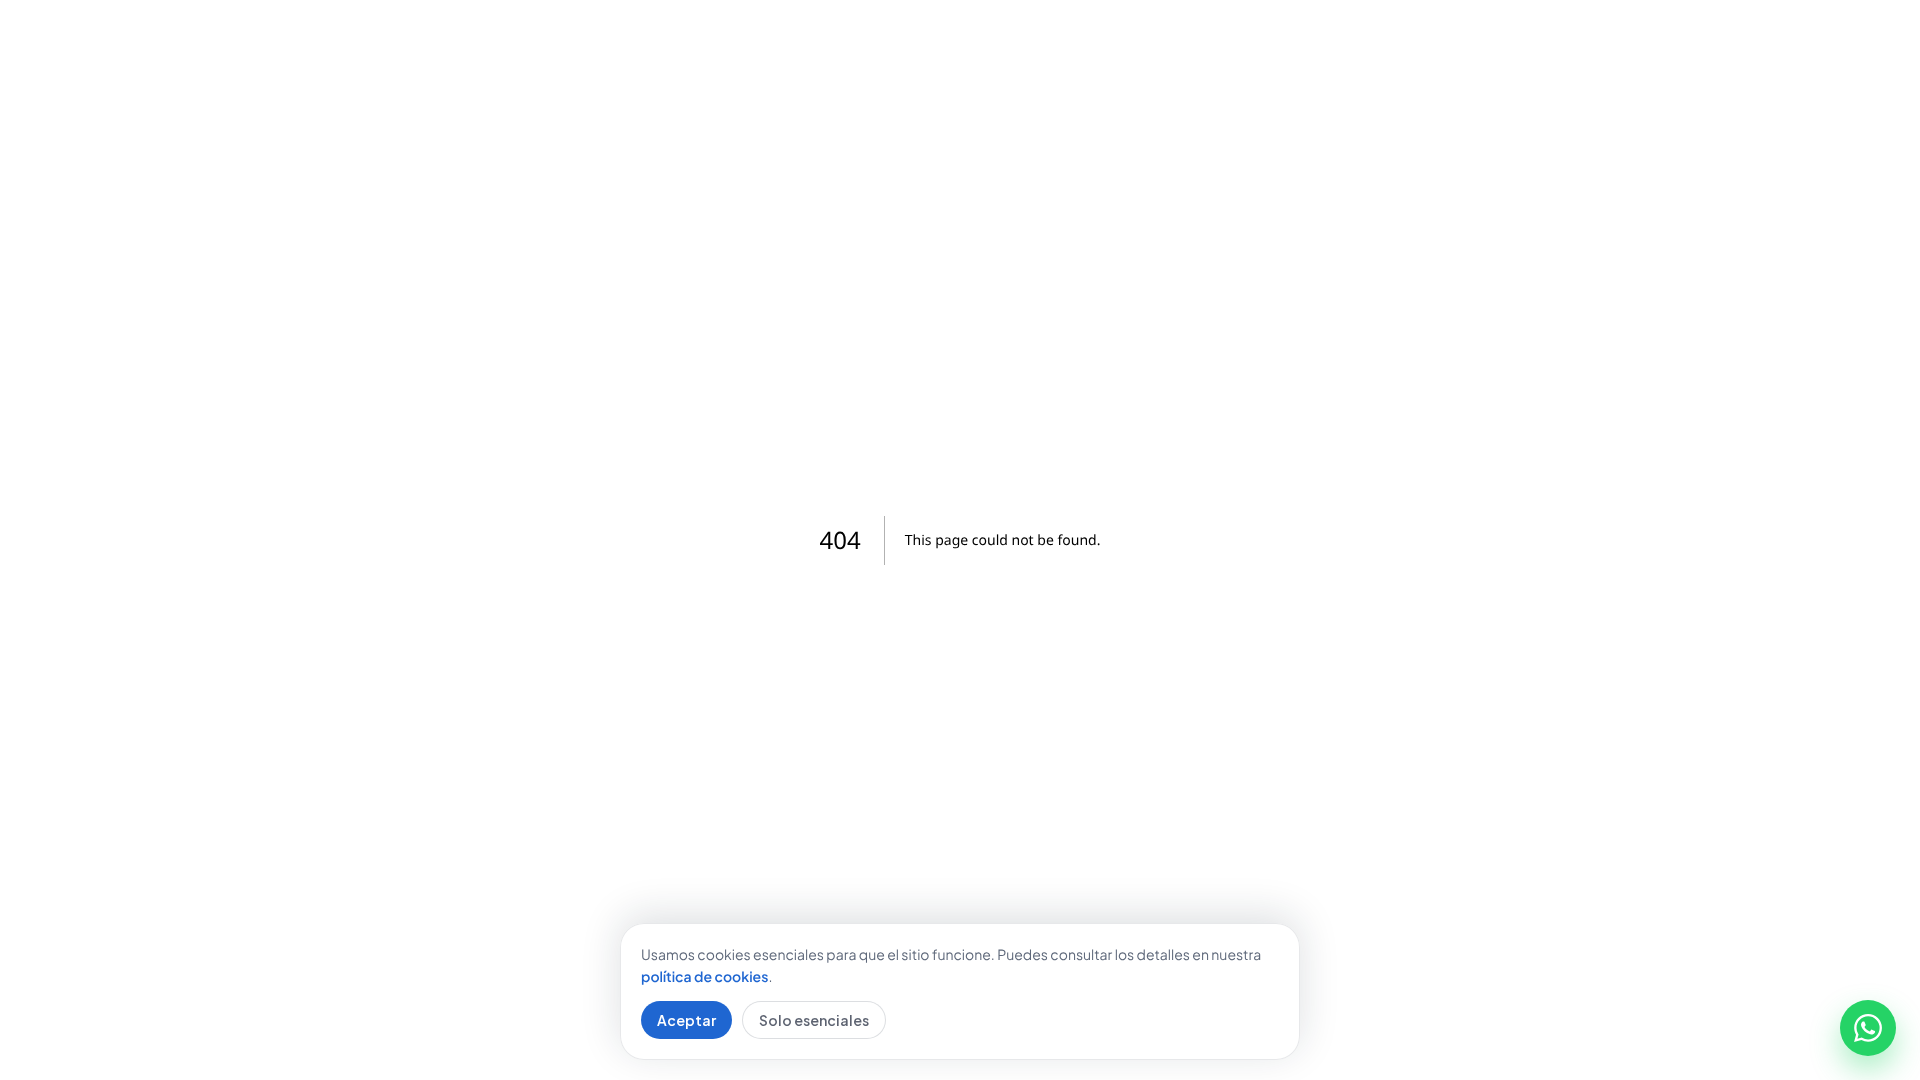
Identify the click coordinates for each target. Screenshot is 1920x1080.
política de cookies (704, 977)
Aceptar (686, 1020)
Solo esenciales (814, 1020)
